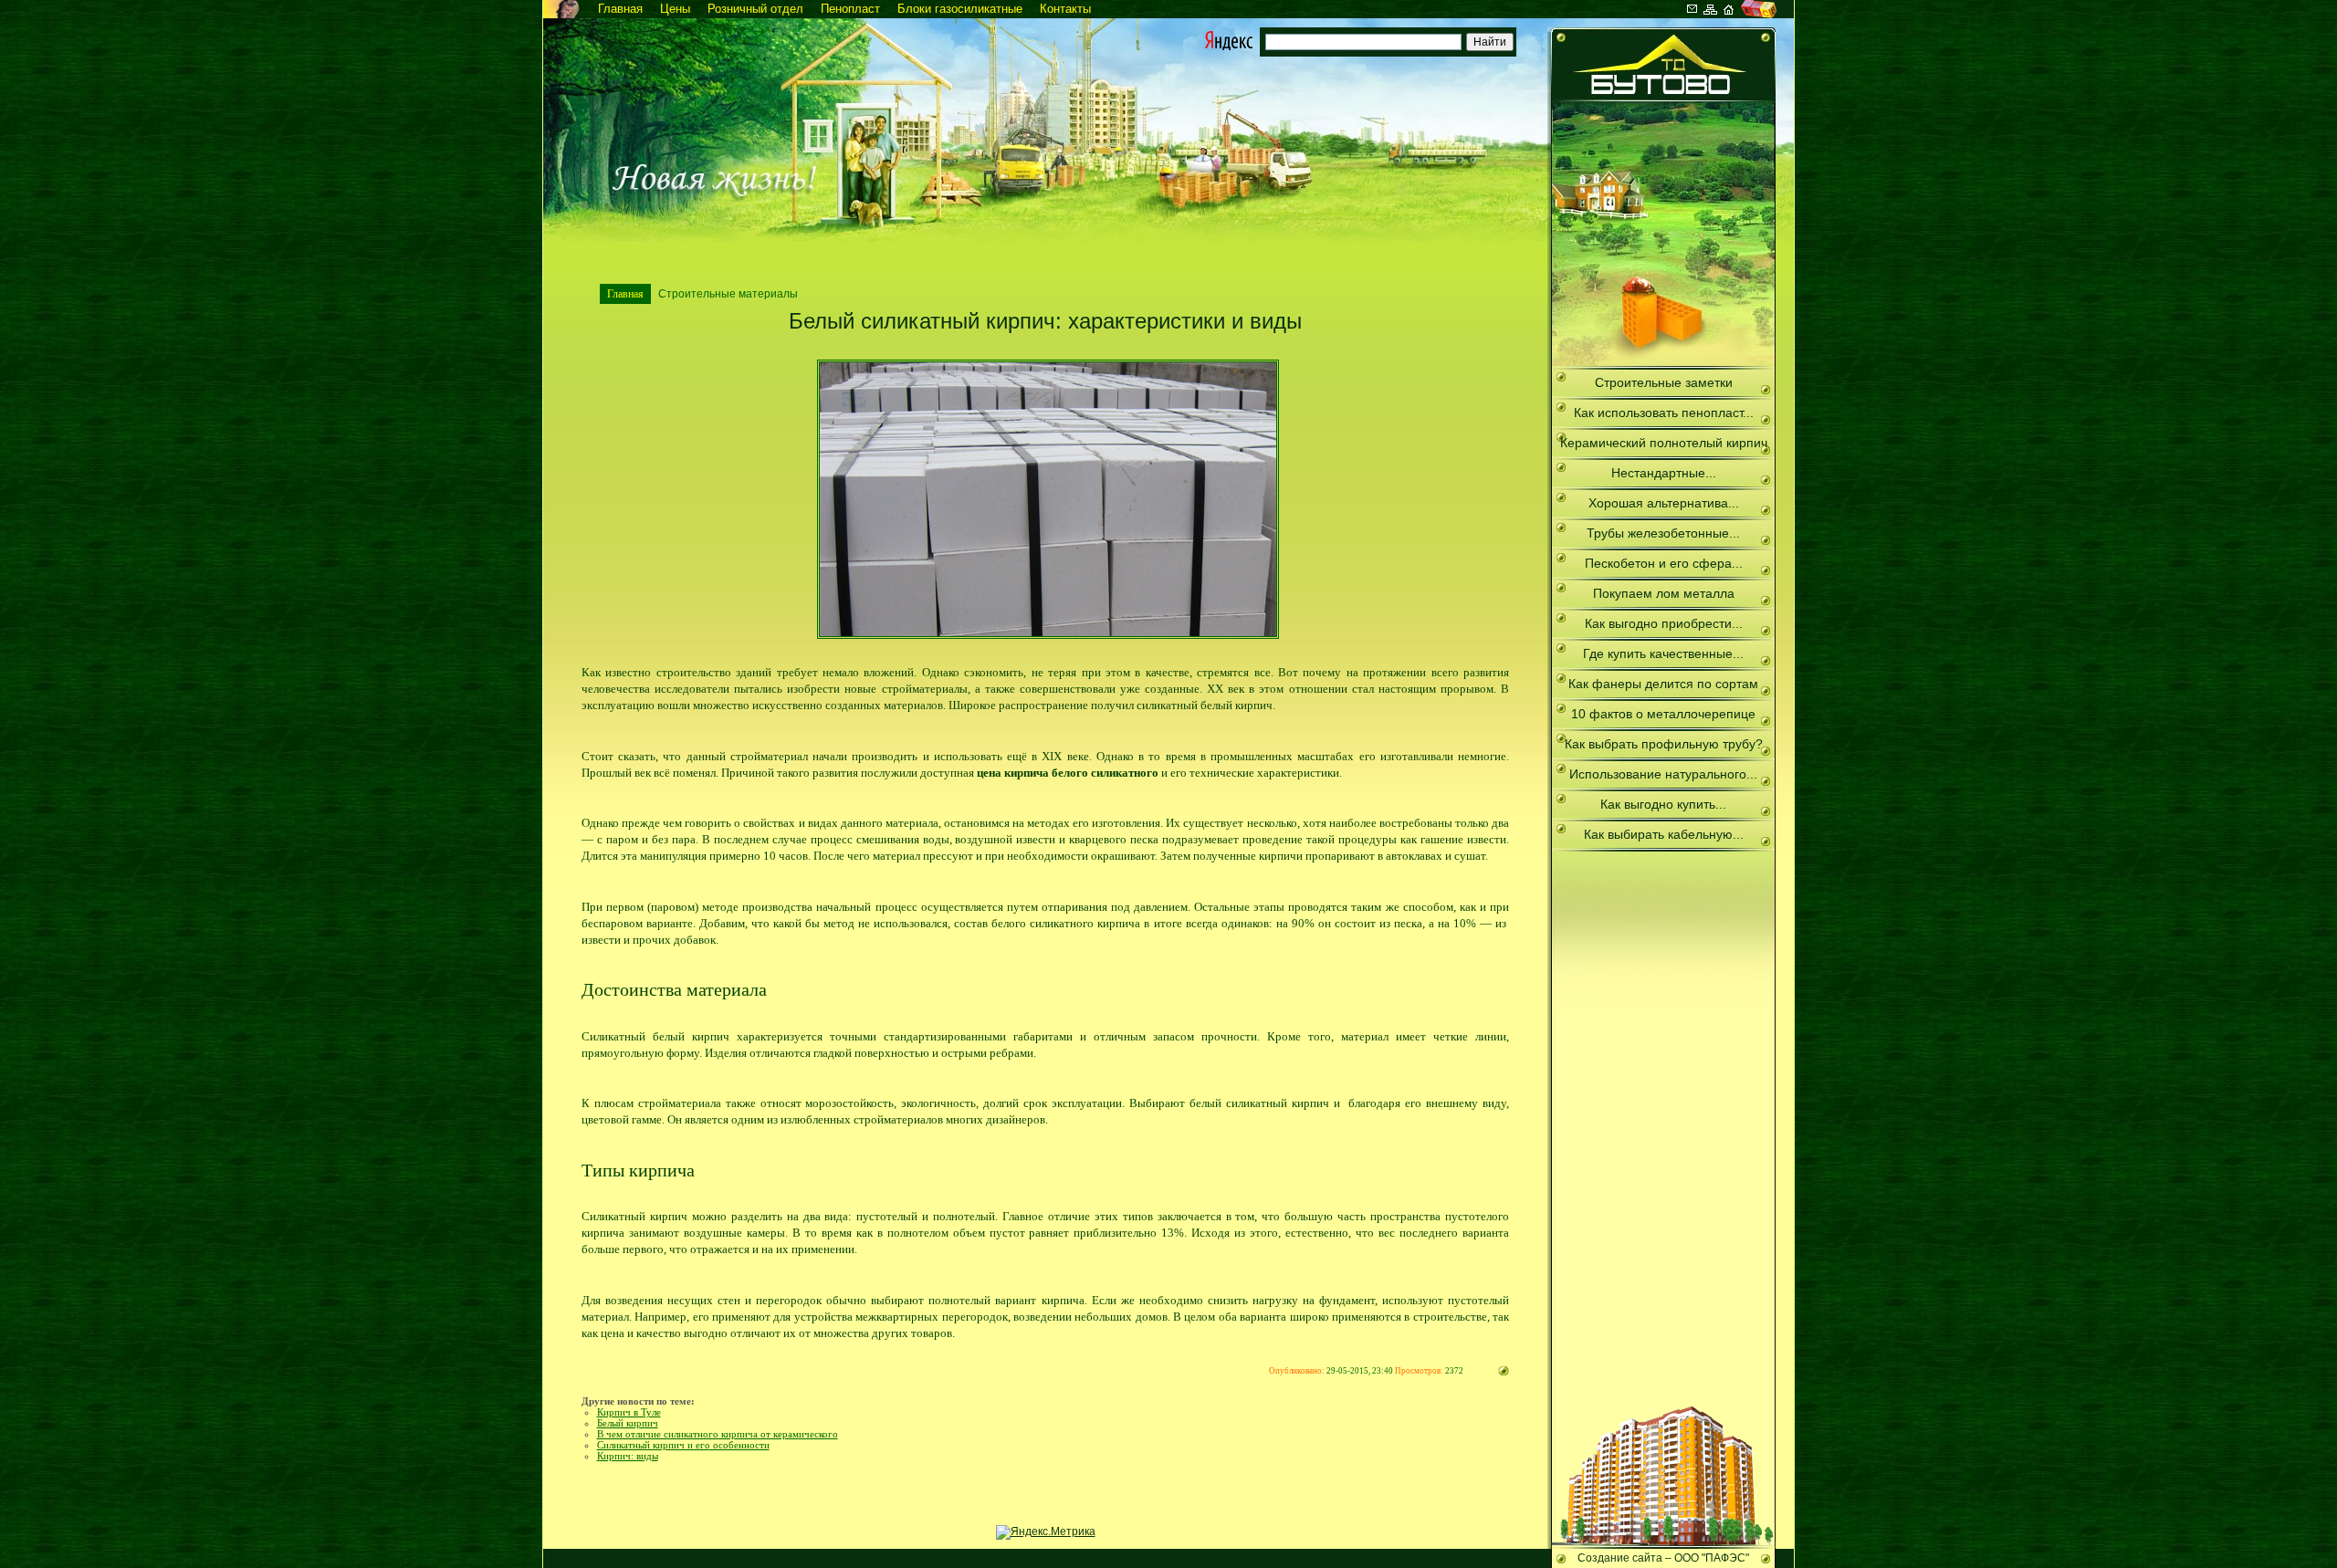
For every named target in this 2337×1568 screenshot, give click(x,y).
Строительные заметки (1664, 382)
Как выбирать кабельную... (1664, 834)
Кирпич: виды (628, 1456)
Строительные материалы (728, 294)
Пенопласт (850, 9)
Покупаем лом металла (1664, 593)
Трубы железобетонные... (1663, 533)
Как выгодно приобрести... (1664, 623)
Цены (675, 9)
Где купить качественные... (1663, 653)
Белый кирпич (628, 1423)
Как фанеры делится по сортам (1663, 684)
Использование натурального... (1663, 774)
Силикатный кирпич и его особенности (683, 1445)
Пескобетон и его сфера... (1664, 563)
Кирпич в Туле (629, 1412)
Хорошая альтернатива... (1664, 503)
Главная (620, 9)
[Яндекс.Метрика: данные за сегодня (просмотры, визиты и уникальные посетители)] (1046, 1532)
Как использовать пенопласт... (1664, 413)
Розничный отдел (755, 9)
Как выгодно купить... (1663, 804)
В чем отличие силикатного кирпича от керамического (718, 1434)
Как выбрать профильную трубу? (1664, 744)
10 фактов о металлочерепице (1663, 714)
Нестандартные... (1664, 473)
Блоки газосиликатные (960, 9)
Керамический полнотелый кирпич (1664, 443)
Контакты (1065, 9)
